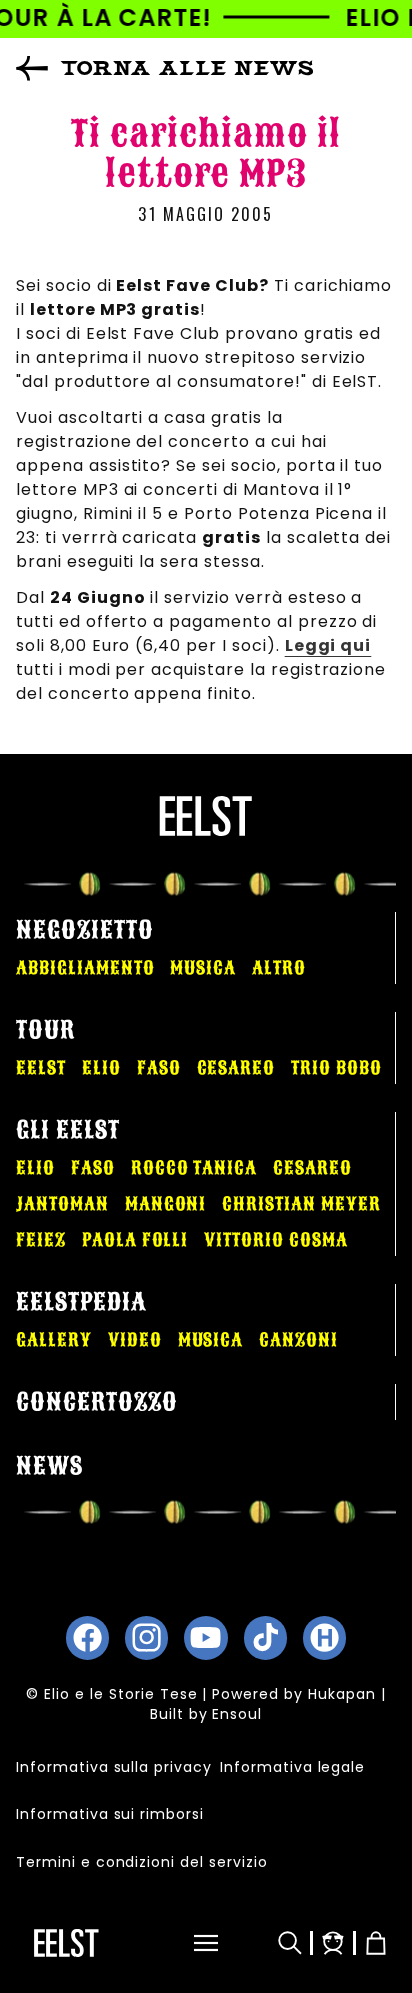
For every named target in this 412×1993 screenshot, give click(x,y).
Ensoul (237, 1714)
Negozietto (85, 930)
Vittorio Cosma (275, 1240)
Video (135, 1340)
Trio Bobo (336, 1068)
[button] (193, 1943)
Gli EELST (68, 1130)
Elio (101, 1068)
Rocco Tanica (194, 1168)
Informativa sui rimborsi (110, 1814)
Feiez (41, 1240)
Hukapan (342, 1694)
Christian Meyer (301, 1204)
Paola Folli (135, 1240)
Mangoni (166, 1204)
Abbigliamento (85, 968)
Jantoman (62, 1204)
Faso (159, 1068)
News (49, 1466)
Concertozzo (97, 1402)
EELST (41, 1068)
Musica (203, 968)
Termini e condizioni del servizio (142, 1862)
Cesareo (236, 1068)
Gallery (54, 1340)
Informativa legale (292, 1767)
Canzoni (298, 1340)
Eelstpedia (81, 1302)
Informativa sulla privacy (114, 1767)
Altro (279, 968)
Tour (45, 1030)
